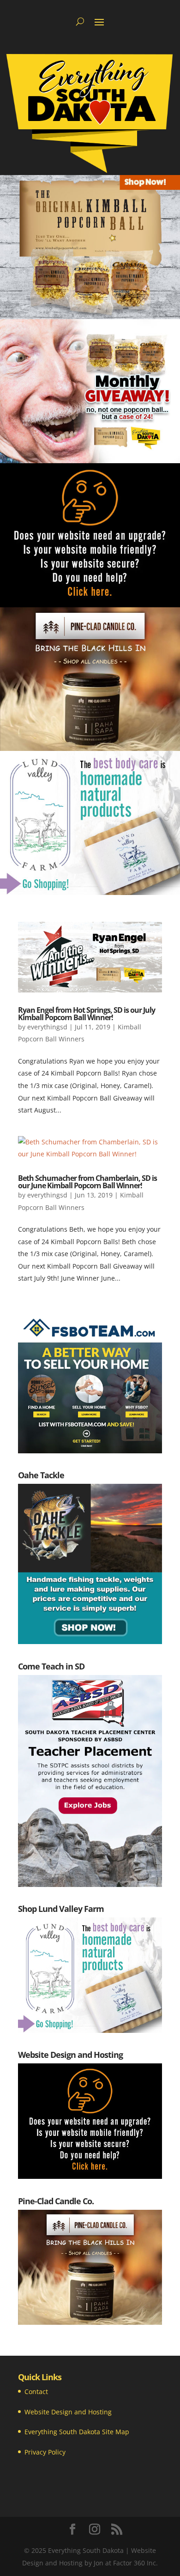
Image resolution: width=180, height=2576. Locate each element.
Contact (36, 2392)
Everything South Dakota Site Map (77, 2432)
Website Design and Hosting (68, 2412)
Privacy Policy (45, 2452)
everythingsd (47, 1027)
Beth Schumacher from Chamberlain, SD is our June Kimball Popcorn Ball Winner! (87, 1182)
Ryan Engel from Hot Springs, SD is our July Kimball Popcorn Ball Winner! (87, 1014)
